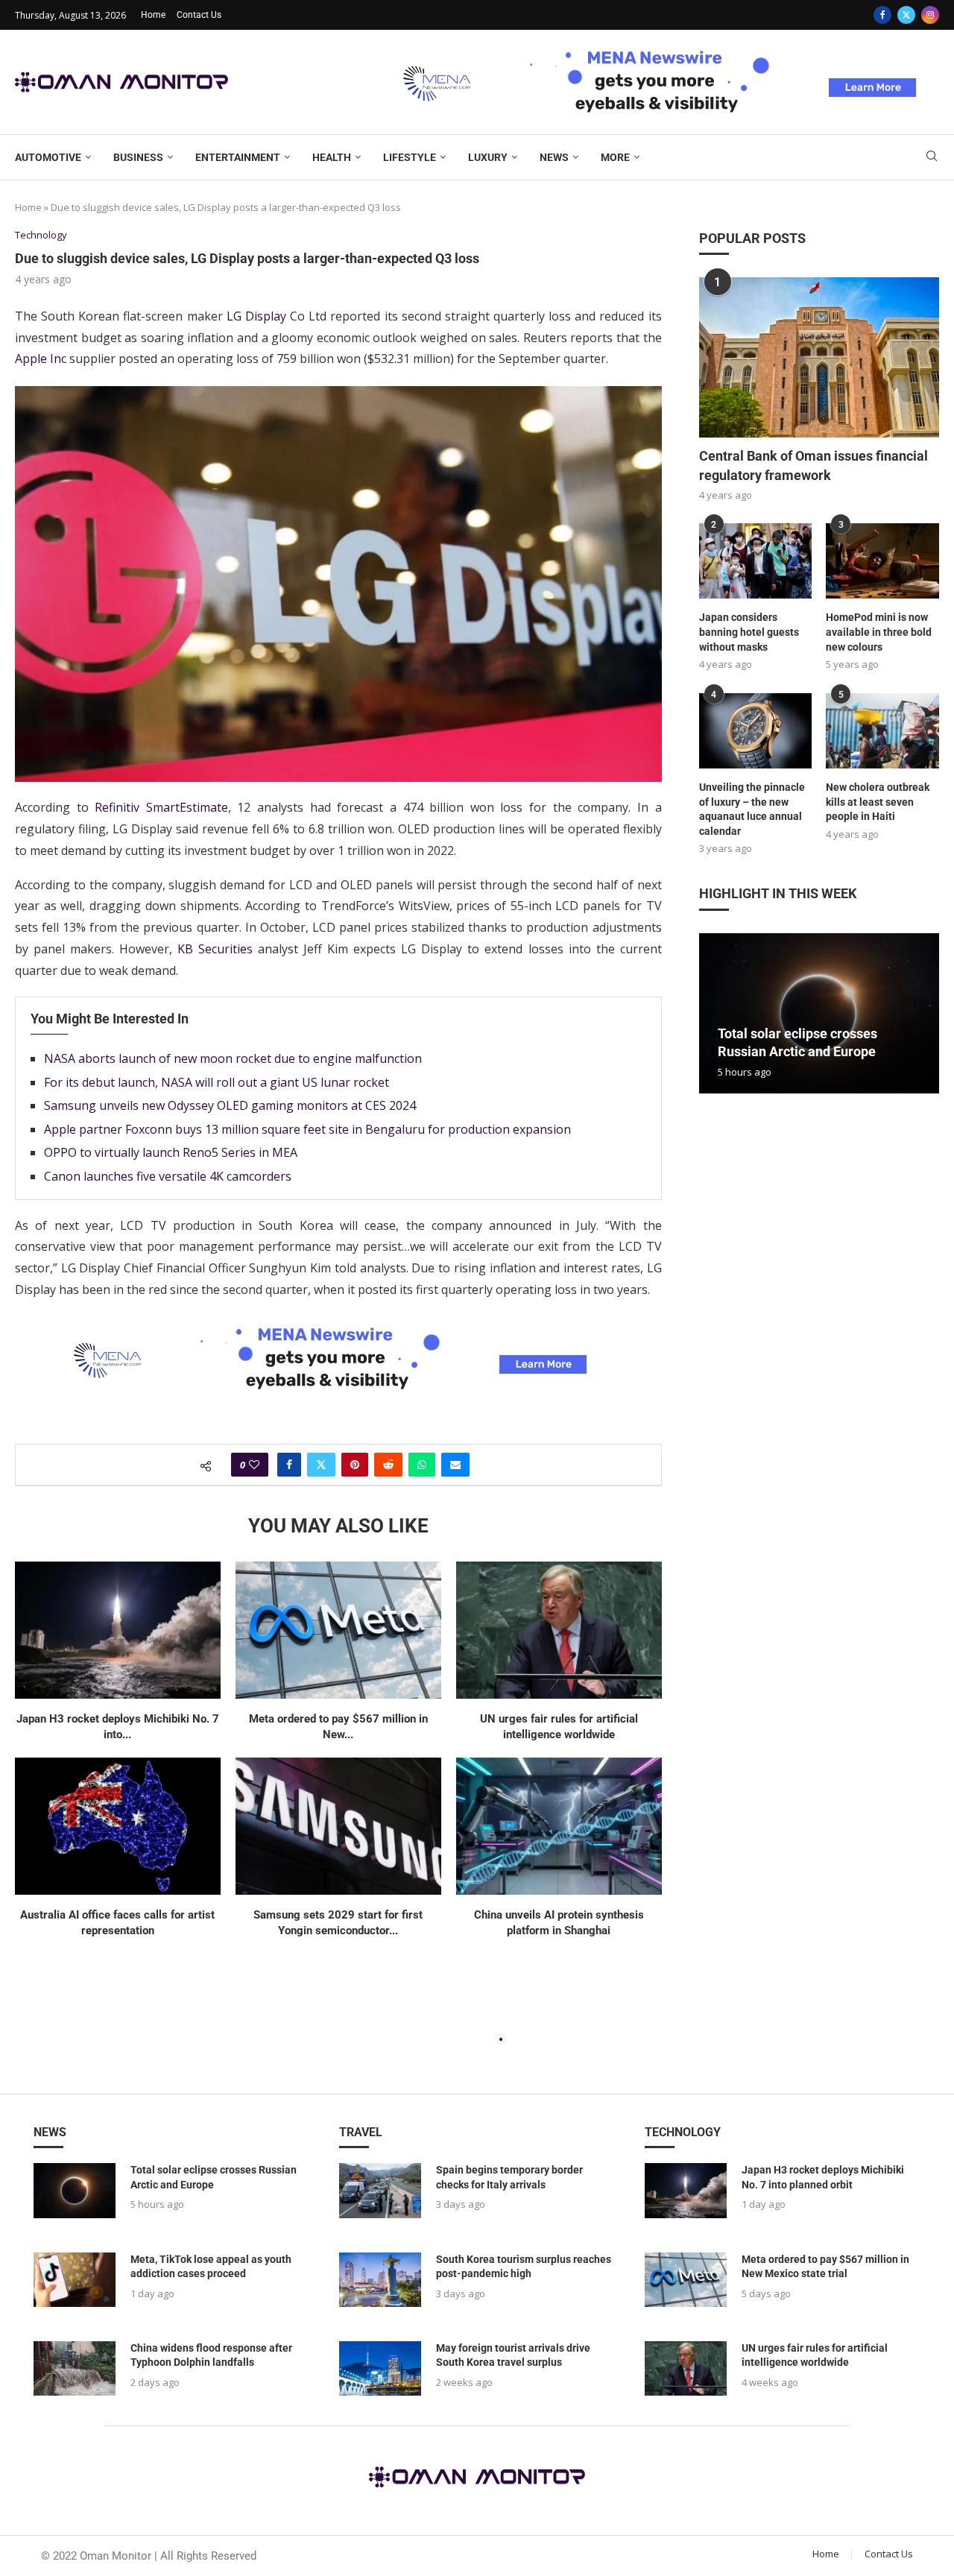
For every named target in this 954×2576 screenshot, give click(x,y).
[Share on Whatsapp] (422, 1465)
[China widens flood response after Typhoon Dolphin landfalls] (75, 2368)
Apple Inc (41, 359)
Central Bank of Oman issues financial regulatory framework (814, 465)
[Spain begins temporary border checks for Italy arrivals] (380, 2190)
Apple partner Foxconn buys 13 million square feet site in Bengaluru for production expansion (307, 1129)
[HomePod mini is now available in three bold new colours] (882, 561)
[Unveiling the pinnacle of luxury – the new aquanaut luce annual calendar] (756, 731)
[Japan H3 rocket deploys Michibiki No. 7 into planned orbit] (118, 1630)
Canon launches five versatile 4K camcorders (168, 1176)
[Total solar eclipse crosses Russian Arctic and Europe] (819, 1013)
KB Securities (215, 949)
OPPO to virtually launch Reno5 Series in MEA (171, 1152)
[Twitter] (906, 15)
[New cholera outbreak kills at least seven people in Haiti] (882, 731)
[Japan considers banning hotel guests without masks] (756, 561)
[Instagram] (930, 15)
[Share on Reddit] (388, 1465)
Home (153, 15)
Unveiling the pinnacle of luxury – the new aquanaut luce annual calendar (752, 809)
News (554, 157)
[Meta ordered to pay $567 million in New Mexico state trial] (338, 1630)
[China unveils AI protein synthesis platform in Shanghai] (559, 1826)
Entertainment (238, 157)
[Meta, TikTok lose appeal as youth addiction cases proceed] (75, 2280)
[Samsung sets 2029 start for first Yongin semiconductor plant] (338, 1826)
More (615, 157)
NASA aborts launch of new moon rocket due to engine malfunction (233, 1058)
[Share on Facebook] (289, 1465)
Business (138, 157)
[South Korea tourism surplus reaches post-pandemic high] (380, 2280)
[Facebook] (882, 15)
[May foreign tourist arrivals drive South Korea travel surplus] (380, 2368)
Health (332, 157)
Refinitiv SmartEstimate (161, 807)
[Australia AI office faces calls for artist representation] (118, 1826)
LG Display (256, 316)
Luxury (488, 157)
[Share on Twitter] (321, 1465)
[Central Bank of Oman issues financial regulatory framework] (819, 357)
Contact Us (199, 15)
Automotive (48, 157)
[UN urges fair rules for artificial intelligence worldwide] (559, 1630)
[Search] (932, 158)
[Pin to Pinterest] (355, 1465)
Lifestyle (410, 157)
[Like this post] (254, 1465)
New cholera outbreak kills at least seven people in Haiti (878, 802)
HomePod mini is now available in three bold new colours (879, 632)
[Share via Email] (455, 1465)
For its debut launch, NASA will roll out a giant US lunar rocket (217, 1082)
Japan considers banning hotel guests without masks (749, 632)
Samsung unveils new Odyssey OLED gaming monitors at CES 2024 (230, 1105)
